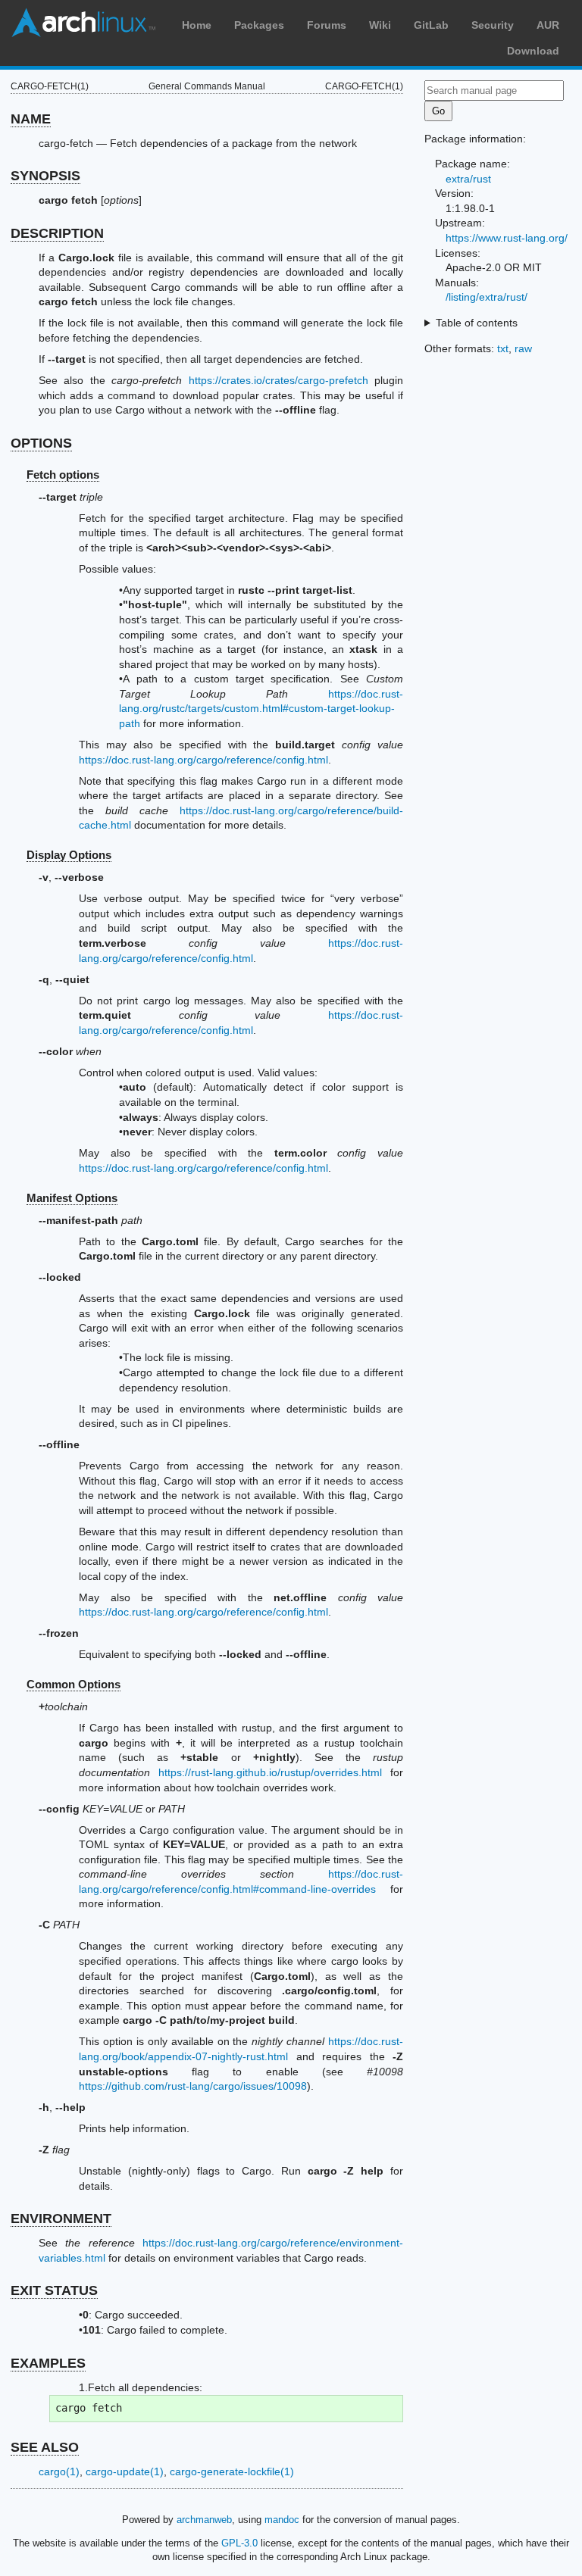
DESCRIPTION (57, 233)
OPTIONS (41, 443)
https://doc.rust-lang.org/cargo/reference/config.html (203, 760)
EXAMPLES (48, 2363)
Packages (259, 25)
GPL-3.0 (239, 2543)
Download (533, 51)
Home (197, 25)
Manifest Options (72, 1198)
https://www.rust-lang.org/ (507, 238)
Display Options (69, 855)
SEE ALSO (45, 2447)
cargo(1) (59, 2471)
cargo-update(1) (125, 2471)
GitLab (431, 25)
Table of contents (477, 323)
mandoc (282, 2520)
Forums (327, 25)
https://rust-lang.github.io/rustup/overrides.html (270, 1772)
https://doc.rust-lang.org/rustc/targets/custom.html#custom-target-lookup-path (261, 709)
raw (523, 348)
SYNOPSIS (45, 176)
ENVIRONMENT (61, 2218)
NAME (31, 119)
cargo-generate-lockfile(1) (232, 2471)
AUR (548, 25)
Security (493, 25)
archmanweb (204, 2520)
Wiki (380, 25)
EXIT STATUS (54, 2290)
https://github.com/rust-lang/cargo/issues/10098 (193, 2086)
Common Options (74, 1684)
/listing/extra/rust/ (487, 297)
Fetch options (63, 475)
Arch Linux (83, 23)
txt (503, 348)
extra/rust (468, 179)
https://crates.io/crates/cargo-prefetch (278, 380)
